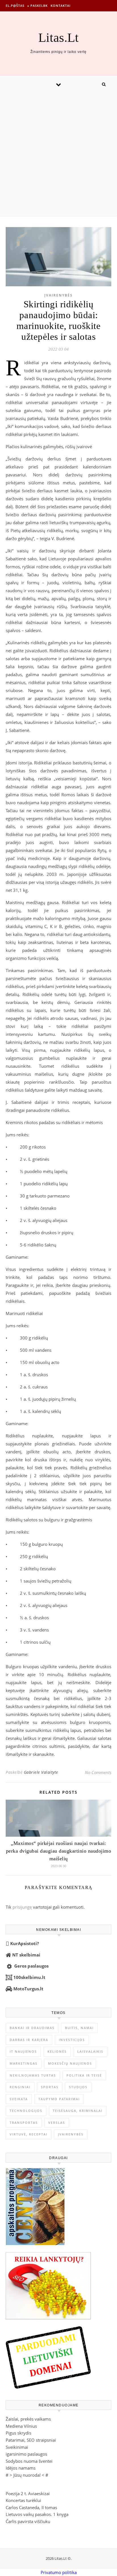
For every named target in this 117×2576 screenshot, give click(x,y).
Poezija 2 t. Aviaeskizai (28, 2493)
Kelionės (57, 2051)
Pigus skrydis (18, 2433)
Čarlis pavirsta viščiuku (28, 2521)
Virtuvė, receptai (29, 2134)
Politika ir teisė (84, 2075)
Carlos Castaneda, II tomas (31, 2507)
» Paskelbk (37, 6)
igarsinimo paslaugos (26, 2454)
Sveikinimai (17, 2447)
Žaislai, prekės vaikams (28, 2419)
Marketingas (24, 2063)
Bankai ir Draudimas (32, 2028)
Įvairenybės (58, 295)
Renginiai (20, 2087)
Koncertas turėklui (23, 2500)
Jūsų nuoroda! (27, 2475)
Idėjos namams (21, 2468)
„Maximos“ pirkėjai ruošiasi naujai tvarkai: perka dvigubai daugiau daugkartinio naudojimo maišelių (59, 1851)
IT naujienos (23, 2051)
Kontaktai (60, 6)
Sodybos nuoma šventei (29, 2461)
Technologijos (26, 2111)
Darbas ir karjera (29, 2040)
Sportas (50, 2087)
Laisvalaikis (90, 2051)
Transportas (24, 2123)
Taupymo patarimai (59, 2099)
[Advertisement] (58, 154)
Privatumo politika (59, 2572)
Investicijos (72, 2040)
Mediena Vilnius (21, 2426)
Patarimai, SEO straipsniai (31, 2440)
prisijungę (22, 1907)
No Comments (98, 1772)
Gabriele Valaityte (41, 1772)
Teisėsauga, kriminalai (78, 2111)
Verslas (57, 2123)
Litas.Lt (58, 38)
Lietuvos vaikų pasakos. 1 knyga (37, 2514)
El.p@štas (15, 6)
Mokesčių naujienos (70, 2063)
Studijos (78, 2087)
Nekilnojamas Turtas (33, 2075)
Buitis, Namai (79, 2028)
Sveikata (19, 2099)
